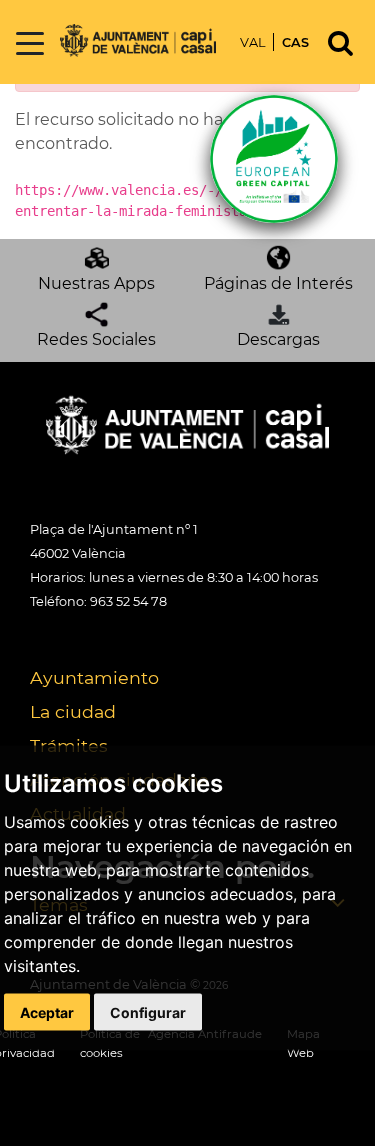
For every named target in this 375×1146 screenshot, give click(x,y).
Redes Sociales (96, 339)
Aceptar (47, 1012)
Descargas (278, 339)
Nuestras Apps (96, 283)
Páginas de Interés (278, 283)
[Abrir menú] (30, 44)
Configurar (148, 1012)
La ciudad (73, 711)
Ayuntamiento (94, 677)
